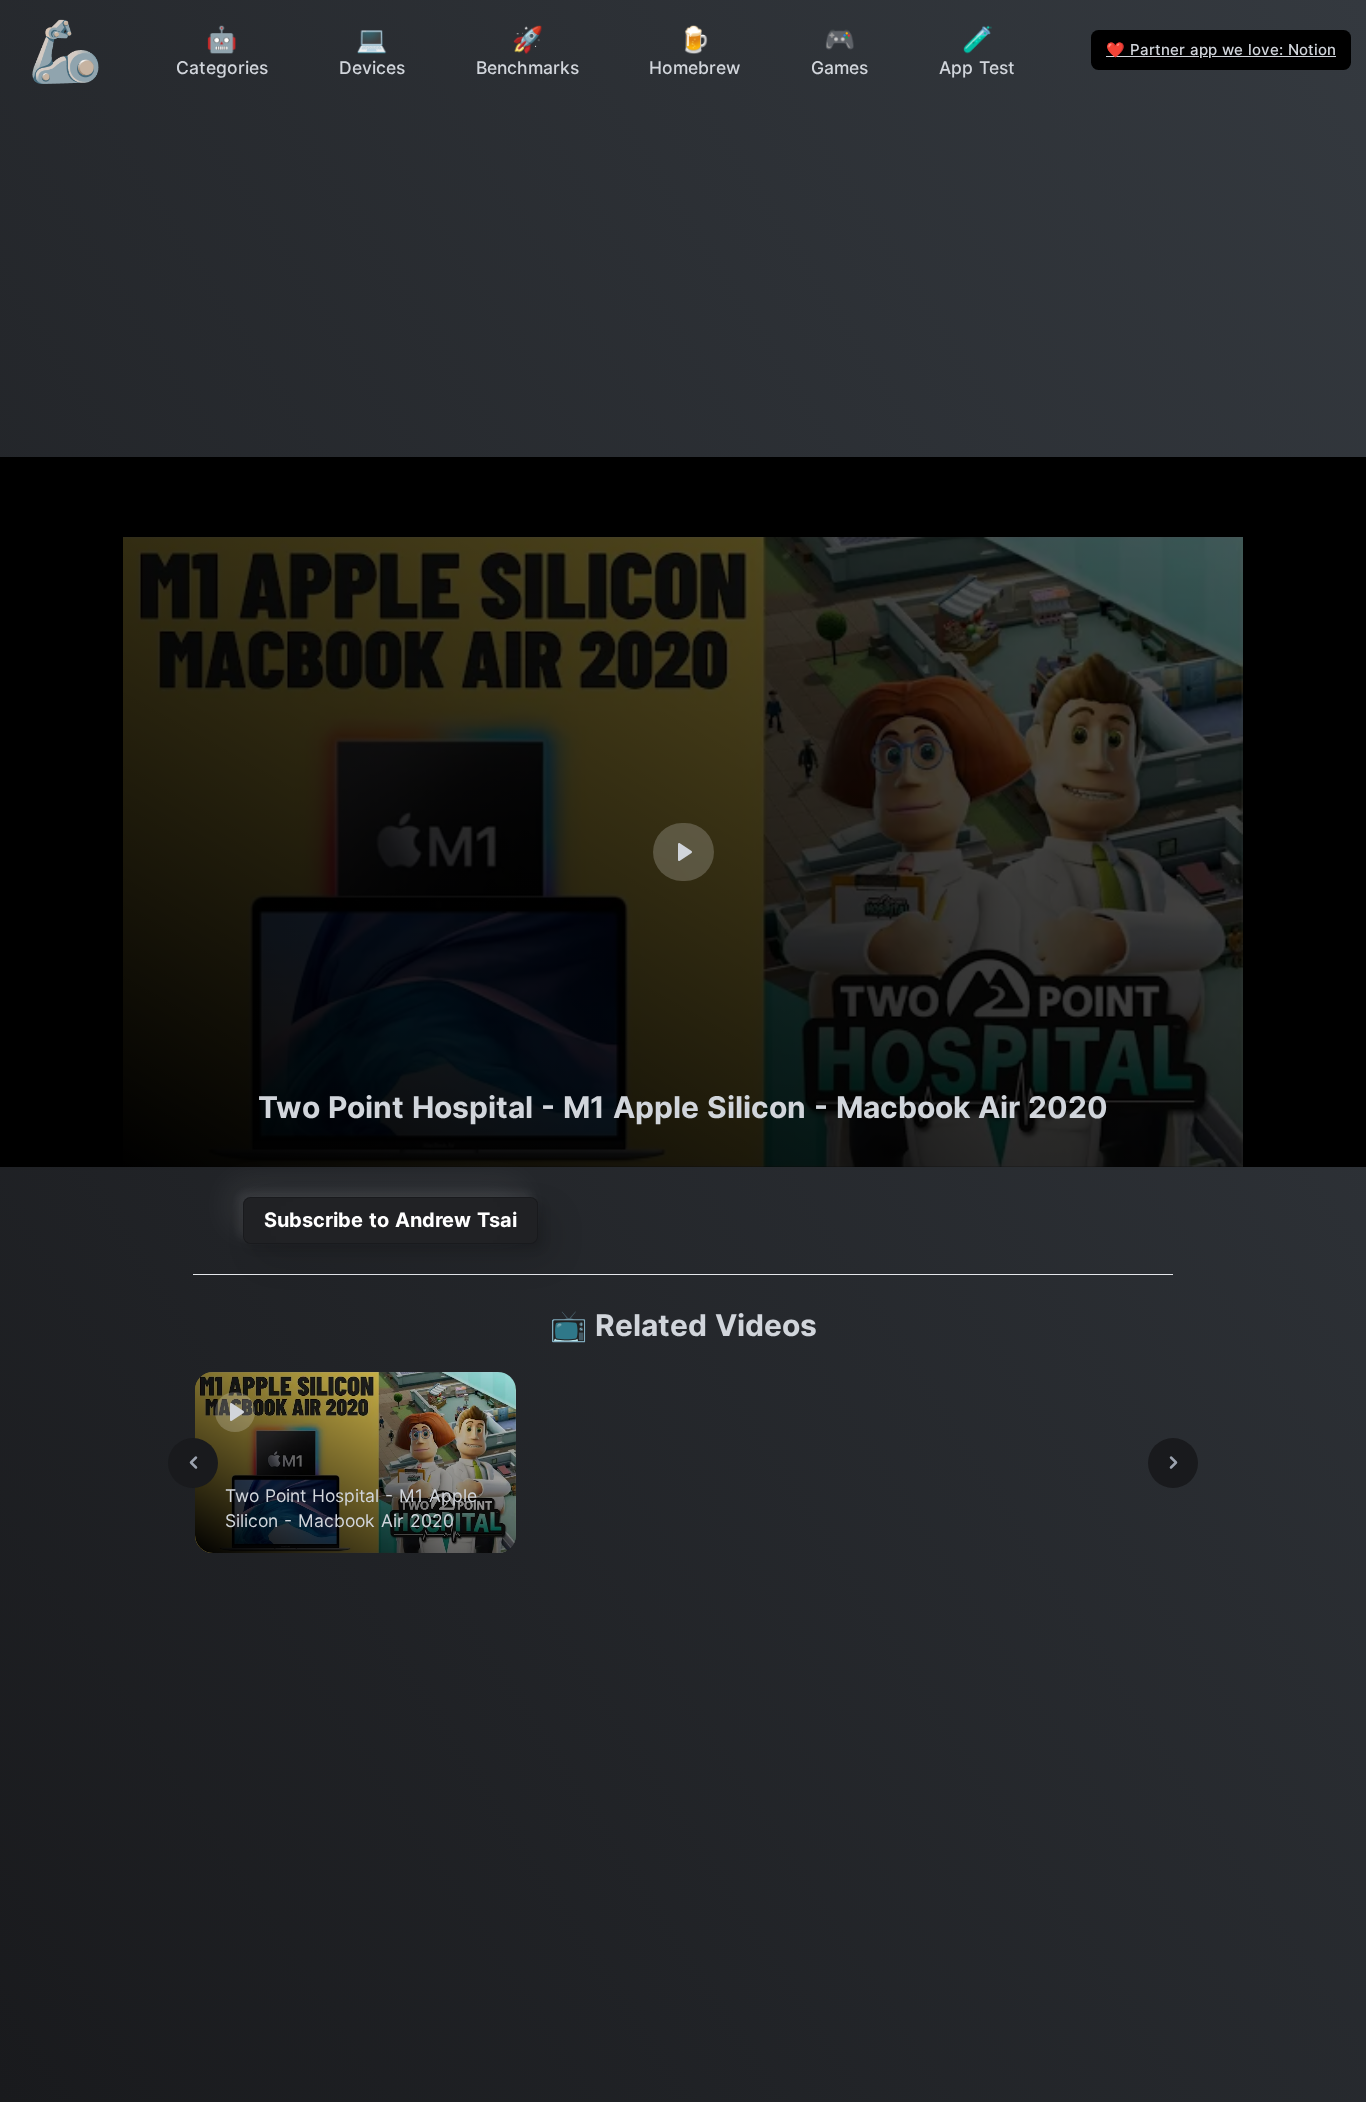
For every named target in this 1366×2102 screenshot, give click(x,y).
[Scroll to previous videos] (193, 1463)
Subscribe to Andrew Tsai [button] (390, 1220)
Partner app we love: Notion (1221, 49)
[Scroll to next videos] (1173, 1463)
